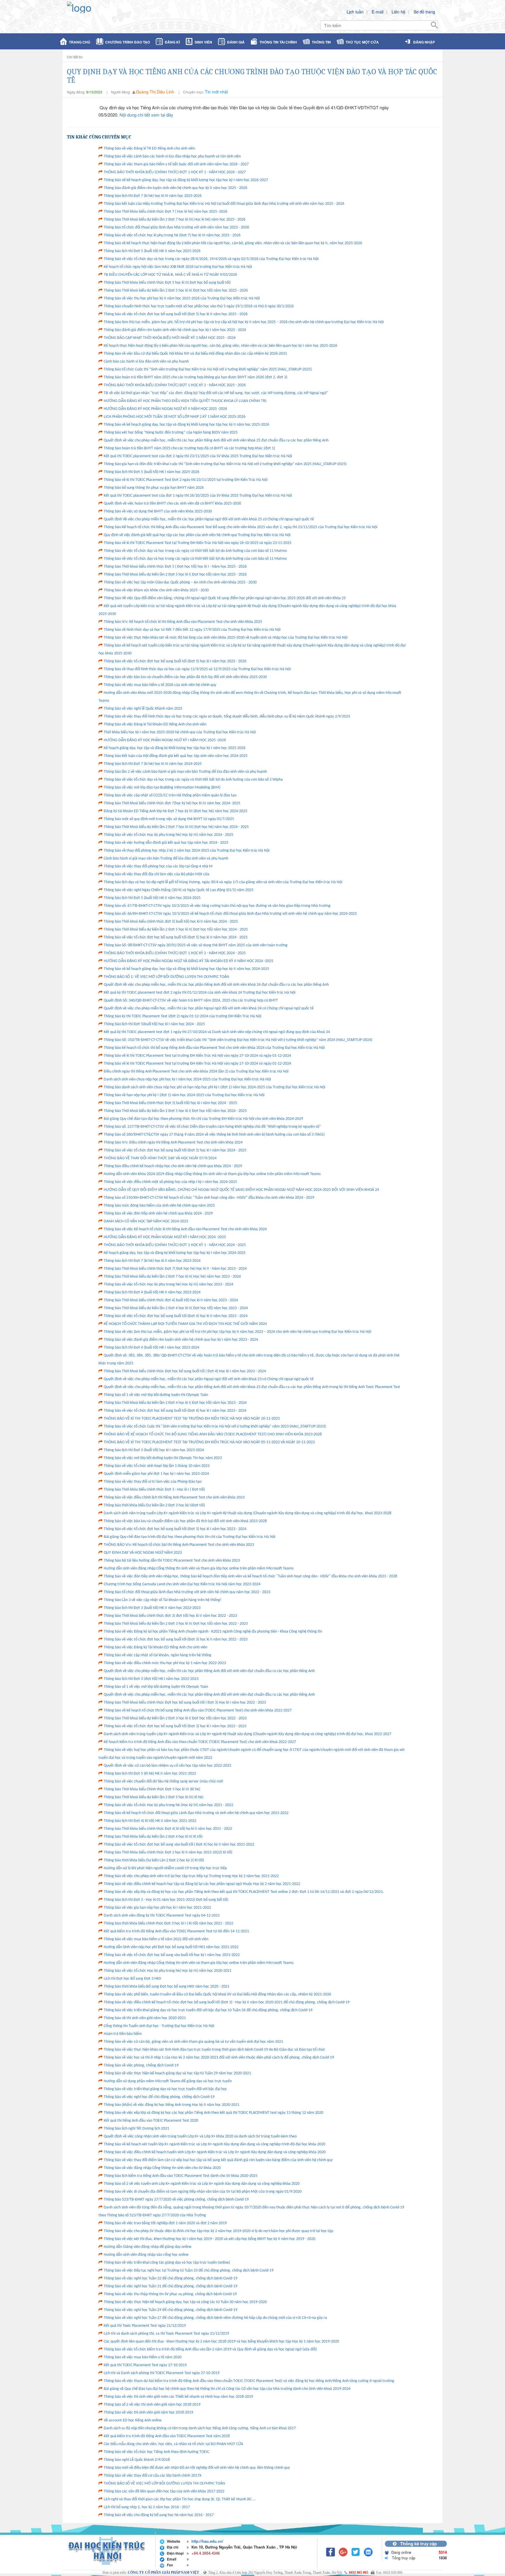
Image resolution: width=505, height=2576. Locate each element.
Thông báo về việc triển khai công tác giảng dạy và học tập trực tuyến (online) (167, 2263)
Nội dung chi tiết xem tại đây (146, 115)
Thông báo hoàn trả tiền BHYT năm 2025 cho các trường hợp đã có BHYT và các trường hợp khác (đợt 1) (189, 448)
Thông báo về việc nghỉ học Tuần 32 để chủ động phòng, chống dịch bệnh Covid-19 (171, 2278)
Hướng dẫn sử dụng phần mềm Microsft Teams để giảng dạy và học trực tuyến (168, 2081)
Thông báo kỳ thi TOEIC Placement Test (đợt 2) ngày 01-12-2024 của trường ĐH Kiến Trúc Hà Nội (183, 1016)
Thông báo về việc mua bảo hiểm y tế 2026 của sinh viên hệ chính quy (160, 685)
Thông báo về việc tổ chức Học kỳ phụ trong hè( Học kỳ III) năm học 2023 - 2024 (168, 1284)
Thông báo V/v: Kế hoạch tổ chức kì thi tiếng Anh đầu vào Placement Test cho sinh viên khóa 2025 (183, 622)
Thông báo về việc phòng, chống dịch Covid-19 (141, 2065)
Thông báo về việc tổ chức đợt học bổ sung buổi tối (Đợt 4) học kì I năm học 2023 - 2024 (175, 1411)
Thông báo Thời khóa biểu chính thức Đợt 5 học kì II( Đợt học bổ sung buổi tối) (167, 283)
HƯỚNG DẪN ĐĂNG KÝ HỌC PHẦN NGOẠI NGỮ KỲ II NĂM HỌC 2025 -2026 (165, 409)
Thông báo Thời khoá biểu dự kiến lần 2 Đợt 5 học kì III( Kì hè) (154, 1797)
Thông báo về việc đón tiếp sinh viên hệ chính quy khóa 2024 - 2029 (158, 1213)
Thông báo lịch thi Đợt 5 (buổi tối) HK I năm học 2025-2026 (152, 472)
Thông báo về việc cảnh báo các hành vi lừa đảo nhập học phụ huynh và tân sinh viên (172, 156)
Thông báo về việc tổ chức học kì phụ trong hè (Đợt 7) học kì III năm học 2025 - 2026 (172, 235)
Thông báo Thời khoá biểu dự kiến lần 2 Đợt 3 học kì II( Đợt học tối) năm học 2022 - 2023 (176, 1624)
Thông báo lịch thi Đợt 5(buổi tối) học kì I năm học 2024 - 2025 (154, 1024)
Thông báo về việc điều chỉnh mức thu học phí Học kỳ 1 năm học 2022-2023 (165, 1663)
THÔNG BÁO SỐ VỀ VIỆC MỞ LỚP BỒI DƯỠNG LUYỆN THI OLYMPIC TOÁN (164, 2484)
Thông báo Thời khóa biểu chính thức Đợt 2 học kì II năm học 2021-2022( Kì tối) (168, 1852)
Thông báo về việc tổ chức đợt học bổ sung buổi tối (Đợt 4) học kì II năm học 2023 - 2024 (176, 1316)
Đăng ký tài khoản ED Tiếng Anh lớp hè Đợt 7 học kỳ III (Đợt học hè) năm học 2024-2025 (175, 811)
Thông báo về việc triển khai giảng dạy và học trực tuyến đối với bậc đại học (165, 2089)
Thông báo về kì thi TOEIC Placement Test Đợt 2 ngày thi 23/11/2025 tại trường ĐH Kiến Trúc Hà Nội (186, 480)
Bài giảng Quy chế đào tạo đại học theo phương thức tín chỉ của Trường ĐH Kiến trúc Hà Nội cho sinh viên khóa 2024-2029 (203, 1119)
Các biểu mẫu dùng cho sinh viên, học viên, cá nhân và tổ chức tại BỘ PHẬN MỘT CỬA (173, 2444)
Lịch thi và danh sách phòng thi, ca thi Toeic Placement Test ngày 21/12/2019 (166, 2334)
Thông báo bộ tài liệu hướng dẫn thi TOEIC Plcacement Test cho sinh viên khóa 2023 (172, 1561)
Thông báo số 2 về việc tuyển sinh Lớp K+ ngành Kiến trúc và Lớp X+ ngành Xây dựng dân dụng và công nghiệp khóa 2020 (202, 2184)
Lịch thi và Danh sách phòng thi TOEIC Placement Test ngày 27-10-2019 (162, 2373)
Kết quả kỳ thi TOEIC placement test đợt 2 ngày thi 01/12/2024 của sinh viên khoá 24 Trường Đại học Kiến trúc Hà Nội (200, 993)
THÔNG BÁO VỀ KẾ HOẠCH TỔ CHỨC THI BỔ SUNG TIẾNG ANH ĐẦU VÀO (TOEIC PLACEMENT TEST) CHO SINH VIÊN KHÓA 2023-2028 (213, 1434)
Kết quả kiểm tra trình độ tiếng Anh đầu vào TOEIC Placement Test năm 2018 (167, 2436)
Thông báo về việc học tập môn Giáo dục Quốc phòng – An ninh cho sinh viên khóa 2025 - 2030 (180, 582)
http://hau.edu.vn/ (207, 2541)
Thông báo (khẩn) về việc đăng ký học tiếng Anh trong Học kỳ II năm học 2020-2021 (172, 2105)
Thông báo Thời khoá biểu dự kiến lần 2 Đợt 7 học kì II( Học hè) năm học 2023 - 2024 (172, 1277)
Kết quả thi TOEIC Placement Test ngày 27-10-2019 (145, 2365)
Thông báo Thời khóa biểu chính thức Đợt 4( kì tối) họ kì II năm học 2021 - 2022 (168, 1829)
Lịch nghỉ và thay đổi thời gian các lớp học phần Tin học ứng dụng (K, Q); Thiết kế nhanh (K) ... (180, 2499)
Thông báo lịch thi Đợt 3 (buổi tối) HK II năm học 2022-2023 (152, 1608)
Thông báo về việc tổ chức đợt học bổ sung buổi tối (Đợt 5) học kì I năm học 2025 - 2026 (175, 661)
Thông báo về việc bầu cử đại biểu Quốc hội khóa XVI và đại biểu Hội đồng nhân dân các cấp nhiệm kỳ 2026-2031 (195, 354)
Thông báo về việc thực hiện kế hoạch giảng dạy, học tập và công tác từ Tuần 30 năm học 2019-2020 (185, 2302)
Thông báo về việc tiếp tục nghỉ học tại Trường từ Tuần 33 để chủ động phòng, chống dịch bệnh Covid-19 (189, 2271)
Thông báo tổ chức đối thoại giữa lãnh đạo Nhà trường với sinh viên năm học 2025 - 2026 (176, 227)
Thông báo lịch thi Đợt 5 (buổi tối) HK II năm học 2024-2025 (152, 898)
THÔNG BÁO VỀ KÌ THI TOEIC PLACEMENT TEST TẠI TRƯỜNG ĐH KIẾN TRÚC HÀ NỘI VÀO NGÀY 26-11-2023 (192, 1419)
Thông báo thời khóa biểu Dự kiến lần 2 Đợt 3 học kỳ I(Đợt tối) (154, 1505)
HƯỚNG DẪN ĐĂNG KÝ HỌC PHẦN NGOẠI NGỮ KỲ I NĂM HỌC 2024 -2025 (165, 1237)
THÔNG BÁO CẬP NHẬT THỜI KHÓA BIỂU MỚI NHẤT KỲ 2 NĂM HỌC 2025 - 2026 (170, 338)
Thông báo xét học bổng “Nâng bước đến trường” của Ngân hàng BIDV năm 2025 (171, 433)
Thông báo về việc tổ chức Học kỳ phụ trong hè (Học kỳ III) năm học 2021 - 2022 (168, 1805)
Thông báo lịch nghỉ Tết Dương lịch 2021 (136, 2129)
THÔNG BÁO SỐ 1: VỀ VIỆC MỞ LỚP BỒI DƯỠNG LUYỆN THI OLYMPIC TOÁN (166, 977)
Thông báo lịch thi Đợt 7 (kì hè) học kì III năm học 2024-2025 (153, 764)
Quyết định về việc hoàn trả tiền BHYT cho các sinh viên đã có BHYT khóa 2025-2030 (172, 504)
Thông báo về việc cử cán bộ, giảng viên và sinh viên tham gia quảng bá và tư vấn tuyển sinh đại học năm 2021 (193, 2042)
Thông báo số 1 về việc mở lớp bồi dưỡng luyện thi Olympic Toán (156, 1395)
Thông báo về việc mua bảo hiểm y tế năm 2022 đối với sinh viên (156, 1939)
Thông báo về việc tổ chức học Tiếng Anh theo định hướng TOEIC (156, 2452)
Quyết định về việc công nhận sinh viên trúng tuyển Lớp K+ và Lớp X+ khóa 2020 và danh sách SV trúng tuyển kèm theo (200, 2136)
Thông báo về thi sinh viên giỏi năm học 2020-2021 (145, 2018)
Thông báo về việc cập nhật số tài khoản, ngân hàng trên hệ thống (158, 1655)
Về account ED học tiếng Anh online (133, 2420)
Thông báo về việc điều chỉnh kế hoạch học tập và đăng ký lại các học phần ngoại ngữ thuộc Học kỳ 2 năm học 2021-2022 (202, 1884)
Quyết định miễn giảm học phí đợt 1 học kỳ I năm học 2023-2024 (156, 1474)
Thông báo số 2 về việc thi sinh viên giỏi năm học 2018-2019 (152, 2405)
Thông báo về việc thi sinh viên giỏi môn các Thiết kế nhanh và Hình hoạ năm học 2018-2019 (178, 2397)
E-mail (378, 12)
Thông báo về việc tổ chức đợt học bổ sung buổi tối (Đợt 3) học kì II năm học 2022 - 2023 (176, 1639)
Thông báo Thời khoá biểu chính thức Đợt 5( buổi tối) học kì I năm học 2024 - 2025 (170, 1103)
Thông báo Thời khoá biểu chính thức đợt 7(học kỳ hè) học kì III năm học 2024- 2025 (172, 803)
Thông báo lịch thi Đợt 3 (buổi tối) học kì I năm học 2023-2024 (154, 1450)
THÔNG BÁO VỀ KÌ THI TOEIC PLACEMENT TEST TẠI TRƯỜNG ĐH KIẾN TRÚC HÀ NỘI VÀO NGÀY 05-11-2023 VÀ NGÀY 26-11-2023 (209, 1442)
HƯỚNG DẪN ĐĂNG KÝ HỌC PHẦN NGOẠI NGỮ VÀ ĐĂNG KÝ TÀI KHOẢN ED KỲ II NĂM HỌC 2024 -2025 (188, 961)
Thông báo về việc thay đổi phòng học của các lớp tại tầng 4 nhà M (158, 866)
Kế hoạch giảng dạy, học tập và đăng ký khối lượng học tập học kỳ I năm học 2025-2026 (175, 748)
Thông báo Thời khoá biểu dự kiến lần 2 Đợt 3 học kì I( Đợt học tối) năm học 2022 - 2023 (175, 1718)
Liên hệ (398, 12)
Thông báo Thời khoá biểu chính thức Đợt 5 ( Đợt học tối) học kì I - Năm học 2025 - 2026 (175, 567)
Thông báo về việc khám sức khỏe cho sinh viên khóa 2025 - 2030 (156, 590)
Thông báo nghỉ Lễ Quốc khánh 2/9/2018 (137, 2460)
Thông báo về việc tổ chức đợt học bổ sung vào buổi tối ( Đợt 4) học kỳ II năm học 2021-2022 (179, 1845)
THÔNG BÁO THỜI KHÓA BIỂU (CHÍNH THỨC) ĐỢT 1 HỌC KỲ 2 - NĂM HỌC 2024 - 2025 (175, 953)
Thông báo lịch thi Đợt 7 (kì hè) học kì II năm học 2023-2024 (152, 1261)
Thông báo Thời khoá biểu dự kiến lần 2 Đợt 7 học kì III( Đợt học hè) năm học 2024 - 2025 (176, 827)
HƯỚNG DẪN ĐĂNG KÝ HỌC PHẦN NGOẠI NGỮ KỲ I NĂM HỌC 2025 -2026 (165, 740)
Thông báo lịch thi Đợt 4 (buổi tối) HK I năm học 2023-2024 (152, 1348)
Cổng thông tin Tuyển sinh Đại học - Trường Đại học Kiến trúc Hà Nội (159, 2026)
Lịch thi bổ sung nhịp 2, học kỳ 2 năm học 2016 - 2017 (147, 2507)
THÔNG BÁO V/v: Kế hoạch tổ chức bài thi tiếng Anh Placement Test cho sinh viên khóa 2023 (179, 1545)
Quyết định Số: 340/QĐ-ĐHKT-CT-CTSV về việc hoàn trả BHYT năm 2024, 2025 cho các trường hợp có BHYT (191, 1001)
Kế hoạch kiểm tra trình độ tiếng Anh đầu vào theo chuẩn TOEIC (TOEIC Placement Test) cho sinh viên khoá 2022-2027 (200, 1742)
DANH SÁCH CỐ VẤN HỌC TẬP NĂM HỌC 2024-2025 (146, 1221)
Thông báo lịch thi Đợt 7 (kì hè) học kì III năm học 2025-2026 (153, 196)
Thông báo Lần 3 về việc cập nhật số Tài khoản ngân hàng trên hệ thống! (163, 1600)
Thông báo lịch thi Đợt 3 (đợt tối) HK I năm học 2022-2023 (151, 1679)
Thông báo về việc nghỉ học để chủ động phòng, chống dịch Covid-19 (159, 2097)
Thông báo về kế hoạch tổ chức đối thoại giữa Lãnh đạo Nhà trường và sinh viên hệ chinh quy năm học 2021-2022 (196, 1813)
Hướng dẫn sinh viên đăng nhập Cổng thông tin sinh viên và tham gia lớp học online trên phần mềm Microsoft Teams (199, 1568)
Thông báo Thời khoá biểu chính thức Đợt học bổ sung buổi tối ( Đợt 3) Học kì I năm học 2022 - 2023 (185, 1703)
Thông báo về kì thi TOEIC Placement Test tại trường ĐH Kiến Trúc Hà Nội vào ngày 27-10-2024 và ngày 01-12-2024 (197, 1056)
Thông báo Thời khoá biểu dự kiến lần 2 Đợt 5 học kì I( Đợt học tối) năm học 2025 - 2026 (175, 575)
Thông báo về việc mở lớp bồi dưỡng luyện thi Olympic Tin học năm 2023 (163, 1458)
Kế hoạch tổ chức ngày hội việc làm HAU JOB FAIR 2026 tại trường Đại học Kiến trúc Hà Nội (178, 267)
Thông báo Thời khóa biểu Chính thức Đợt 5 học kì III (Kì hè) (152, 1789)
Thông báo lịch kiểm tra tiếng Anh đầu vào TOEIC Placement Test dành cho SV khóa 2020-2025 (181, 2176)
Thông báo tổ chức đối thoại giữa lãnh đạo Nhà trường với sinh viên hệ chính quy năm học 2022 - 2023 (187, 1592)
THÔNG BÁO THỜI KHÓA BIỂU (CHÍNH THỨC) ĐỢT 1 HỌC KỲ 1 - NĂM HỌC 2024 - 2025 (175, 1245)
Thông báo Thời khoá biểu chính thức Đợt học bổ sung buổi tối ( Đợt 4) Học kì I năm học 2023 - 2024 (185, 1371)
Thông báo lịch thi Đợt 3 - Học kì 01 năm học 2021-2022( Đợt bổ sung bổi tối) (166, 1900)
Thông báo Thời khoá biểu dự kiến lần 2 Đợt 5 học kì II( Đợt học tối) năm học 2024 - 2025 (176, 930)
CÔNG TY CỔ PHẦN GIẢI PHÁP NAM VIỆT (163, 2572)
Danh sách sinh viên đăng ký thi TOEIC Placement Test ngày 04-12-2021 (162, 1916)
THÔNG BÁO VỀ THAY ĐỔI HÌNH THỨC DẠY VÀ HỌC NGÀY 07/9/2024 (160, 1158)
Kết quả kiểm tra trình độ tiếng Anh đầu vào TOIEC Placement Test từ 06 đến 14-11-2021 (176, 1931)
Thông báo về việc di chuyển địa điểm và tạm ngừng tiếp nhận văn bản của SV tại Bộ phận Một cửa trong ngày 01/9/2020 (203, 2192)
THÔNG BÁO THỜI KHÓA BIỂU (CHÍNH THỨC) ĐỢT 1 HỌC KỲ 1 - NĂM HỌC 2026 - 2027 (175, 172)
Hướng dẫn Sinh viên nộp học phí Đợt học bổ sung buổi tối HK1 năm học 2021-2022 (171, 1947)
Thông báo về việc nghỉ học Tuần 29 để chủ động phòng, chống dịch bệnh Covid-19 (171, 2310)
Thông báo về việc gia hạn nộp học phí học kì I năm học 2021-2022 (157, 1908)
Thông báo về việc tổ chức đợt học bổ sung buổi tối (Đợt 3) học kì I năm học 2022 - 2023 (175, 1726)
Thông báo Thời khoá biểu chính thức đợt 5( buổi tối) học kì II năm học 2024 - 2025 (171, 922)
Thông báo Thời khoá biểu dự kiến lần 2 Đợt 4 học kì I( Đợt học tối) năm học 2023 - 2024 (175, 1403)
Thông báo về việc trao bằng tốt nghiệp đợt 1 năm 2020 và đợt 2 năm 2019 (165, 2223)
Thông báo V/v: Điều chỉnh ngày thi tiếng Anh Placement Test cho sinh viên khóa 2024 (173, 1143)
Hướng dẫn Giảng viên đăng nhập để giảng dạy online (148, 2247)
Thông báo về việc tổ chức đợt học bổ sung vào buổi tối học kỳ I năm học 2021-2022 (172, 1955)
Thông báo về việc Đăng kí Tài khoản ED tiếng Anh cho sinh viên (155, 724)
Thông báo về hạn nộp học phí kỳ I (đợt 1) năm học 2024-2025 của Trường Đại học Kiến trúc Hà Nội (184, 1095)
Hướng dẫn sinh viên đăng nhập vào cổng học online (146, 2255)
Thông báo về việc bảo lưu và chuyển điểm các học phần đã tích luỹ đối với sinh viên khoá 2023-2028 (185, 1521)
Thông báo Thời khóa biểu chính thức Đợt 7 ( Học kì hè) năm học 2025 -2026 (166, 212)
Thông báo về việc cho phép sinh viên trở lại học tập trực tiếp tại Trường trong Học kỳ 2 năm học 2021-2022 (191, 1876)
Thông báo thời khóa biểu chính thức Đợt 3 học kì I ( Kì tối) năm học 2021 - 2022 (168, 1923)
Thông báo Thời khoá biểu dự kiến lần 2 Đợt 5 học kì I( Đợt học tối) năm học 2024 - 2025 (175, 1111)
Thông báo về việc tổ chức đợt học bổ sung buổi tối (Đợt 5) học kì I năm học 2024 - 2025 (175, 1150)
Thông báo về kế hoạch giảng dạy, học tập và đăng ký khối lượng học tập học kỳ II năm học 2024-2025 (186, 969)
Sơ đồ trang (424, 12)
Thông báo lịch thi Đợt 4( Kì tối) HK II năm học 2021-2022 (150, 1821)
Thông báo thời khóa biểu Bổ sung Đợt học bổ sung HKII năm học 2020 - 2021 (167, 1987)
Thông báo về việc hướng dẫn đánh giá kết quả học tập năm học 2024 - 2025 (166, 843)
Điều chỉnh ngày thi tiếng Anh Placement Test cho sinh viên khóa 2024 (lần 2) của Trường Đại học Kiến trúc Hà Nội (196, 1072)
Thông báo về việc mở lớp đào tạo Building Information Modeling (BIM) (162, 788)
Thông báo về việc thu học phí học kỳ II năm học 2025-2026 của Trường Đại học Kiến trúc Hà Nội (182, 298)
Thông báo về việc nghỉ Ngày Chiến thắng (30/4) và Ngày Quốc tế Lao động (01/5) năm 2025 (179, 890)
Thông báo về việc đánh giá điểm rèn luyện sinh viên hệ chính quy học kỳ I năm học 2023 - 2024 (181, 1340)
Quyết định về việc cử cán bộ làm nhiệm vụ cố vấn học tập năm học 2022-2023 (167, 1766)
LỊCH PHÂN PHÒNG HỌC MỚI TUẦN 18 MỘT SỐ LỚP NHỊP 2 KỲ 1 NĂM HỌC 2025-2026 (175, 417)
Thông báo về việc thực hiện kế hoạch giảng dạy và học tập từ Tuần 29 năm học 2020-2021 (177, 2073)
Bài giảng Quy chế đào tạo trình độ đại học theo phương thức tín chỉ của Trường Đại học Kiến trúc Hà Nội (190, 1537)
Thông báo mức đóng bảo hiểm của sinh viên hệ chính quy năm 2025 (159, 1206)
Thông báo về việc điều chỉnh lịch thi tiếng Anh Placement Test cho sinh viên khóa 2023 (174, 1497)
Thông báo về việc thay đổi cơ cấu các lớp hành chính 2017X (153, 2476)
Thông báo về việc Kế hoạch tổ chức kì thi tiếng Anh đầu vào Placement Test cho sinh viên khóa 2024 (185, 1229)
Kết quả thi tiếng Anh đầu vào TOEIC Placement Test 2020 (151, 2121)
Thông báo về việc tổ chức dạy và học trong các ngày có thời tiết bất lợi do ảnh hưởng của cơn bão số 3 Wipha (193, 780)
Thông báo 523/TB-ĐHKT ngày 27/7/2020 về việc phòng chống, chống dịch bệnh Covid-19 (176, 2200)
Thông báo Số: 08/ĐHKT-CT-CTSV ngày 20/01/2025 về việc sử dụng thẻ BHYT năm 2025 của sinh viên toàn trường (196, 945)
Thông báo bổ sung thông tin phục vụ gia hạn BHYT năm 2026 (154, 488)
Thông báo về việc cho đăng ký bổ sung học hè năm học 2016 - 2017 (159, 2515)
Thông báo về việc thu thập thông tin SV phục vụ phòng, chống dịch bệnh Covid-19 (170, 2294)
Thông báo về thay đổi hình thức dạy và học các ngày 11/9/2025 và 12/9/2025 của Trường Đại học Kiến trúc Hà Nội (197, 669)
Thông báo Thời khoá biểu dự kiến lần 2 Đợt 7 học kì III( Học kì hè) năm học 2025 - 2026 (175, 220)
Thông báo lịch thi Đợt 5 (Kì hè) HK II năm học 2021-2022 (150, 1774)
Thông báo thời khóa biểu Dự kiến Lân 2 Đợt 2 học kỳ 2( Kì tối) (154, 1860)
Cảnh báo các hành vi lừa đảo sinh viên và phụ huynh (146, 362)
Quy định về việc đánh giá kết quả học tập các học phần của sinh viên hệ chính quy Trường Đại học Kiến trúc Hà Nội (197, 535)
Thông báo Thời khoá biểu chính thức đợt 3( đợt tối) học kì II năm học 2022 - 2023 (170, 1616)
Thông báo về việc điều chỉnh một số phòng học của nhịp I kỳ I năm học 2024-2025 (170, 1182)
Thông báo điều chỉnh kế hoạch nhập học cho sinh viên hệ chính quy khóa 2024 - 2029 (173, 1166)
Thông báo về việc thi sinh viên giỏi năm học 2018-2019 (148, 2413)
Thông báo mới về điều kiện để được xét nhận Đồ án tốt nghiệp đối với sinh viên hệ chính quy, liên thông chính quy (197, 2468)
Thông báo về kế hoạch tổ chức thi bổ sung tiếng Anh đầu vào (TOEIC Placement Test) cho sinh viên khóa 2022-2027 (198, 1710)
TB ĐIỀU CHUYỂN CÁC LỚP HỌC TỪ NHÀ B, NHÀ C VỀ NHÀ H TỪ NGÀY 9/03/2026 (170, 275)
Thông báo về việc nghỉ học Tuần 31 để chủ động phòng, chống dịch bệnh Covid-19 (171, 2286)
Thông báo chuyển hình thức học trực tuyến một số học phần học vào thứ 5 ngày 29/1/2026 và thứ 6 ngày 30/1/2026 (199, 306)
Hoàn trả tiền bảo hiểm (123, 2034)
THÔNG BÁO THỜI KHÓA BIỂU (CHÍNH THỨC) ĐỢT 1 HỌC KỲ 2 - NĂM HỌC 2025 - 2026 (175, 385)
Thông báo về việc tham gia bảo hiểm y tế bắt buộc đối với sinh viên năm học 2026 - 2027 (176, 164)
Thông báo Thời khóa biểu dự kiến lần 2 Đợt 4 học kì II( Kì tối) (153, 1837)
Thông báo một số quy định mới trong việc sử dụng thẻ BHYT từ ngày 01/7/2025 (169, 819)
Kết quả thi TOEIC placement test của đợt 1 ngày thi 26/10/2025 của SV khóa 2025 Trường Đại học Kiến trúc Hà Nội (198, 496)
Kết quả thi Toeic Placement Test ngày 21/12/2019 (145, 2326)
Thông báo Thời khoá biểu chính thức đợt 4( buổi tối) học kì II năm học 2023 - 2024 (171, 1300)
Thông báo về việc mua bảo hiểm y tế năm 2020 (143, 2357)
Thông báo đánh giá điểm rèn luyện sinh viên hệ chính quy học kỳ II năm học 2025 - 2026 (175, 188)
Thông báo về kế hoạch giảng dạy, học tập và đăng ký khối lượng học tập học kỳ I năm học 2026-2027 (186, 180)
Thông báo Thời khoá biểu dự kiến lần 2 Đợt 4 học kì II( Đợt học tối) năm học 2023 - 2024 (176, 1308)
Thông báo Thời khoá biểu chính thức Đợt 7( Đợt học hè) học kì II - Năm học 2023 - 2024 (175, 1269)
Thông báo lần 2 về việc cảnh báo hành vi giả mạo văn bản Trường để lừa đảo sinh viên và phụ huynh (185, 772)
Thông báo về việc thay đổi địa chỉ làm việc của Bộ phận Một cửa (156, 874)
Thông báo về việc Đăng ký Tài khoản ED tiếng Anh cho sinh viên (155, 1647)
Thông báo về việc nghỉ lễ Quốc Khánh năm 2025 (143, 709)
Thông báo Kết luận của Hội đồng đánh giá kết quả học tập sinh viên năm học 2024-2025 (176, 756)
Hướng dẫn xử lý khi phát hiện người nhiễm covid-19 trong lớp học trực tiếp (165, 1868)
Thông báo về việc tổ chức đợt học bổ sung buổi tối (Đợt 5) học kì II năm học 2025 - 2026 (176, 314)
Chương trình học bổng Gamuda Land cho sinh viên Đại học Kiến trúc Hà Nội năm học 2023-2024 (182, 1584)
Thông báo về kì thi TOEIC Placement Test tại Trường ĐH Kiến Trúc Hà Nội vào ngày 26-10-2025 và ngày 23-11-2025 (198, 543)
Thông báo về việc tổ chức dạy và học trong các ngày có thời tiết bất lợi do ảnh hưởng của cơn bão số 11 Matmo (195, 551)
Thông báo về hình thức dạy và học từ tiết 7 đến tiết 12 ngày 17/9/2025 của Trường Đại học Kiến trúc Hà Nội (192, 630)
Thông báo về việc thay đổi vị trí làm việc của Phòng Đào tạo (153, 1482)
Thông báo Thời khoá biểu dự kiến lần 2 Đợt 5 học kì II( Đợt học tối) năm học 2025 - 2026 (176, 291)
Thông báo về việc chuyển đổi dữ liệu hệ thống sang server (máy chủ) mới (163, 1781)
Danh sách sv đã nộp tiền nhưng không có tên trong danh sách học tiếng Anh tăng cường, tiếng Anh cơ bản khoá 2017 (200, 2428)
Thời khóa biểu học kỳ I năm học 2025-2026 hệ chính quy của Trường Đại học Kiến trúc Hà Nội (180, 732)
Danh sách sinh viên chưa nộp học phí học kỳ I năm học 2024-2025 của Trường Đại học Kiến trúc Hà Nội (187, 1079)
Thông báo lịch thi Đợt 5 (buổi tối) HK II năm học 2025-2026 (152, 251)
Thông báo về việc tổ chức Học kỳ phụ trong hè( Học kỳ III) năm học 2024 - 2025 (168, 835)
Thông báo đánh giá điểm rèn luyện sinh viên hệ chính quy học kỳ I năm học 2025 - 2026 (175, 330)
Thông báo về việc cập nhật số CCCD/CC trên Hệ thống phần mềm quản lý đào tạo (170, 795)
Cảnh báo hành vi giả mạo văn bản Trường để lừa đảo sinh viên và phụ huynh (166, 859)
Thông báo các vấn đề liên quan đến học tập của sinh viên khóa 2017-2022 (164, 2491)
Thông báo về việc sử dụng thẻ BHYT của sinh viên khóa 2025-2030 (158, 511)
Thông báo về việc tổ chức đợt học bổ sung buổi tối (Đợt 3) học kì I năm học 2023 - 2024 (175, 1529)
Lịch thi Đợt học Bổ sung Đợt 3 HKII (133, 1979)
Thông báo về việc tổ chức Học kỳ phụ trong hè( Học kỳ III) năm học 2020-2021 (168, 1971)
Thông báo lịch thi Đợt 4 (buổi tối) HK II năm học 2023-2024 (152, 1292)
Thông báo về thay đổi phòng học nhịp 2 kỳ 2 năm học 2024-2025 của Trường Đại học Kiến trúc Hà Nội (187, 851)
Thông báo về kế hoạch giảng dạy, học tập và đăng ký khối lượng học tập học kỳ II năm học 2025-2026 (186, 425)
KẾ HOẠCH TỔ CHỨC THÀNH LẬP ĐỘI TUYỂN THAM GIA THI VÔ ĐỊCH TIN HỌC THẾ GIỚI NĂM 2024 (185, 1324)
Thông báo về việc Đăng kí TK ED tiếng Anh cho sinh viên (149, 149)
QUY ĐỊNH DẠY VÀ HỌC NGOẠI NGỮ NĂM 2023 (143, 1553)
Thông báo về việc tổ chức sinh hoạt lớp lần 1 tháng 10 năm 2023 (157, 1466)
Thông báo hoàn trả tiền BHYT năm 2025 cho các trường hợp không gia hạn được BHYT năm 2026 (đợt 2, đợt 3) (196, 377)
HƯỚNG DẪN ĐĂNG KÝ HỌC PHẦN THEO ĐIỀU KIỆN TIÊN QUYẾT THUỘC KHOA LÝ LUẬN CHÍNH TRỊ (185, 401)
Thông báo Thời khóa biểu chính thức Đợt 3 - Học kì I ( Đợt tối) (154, 1490)
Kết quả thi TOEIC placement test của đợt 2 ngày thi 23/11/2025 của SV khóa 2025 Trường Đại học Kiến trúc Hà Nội (198, 456)
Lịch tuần (355, 12)
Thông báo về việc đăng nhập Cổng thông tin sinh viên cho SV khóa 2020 (162, 2168)
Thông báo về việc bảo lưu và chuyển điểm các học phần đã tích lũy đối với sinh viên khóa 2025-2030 (185, 677)
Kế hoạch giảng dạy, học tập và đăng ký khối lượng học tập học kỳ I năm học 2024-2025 (175, 1253)
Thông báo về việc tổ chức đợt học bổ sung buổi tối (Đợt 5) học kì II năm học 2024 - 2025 (176, 937)
